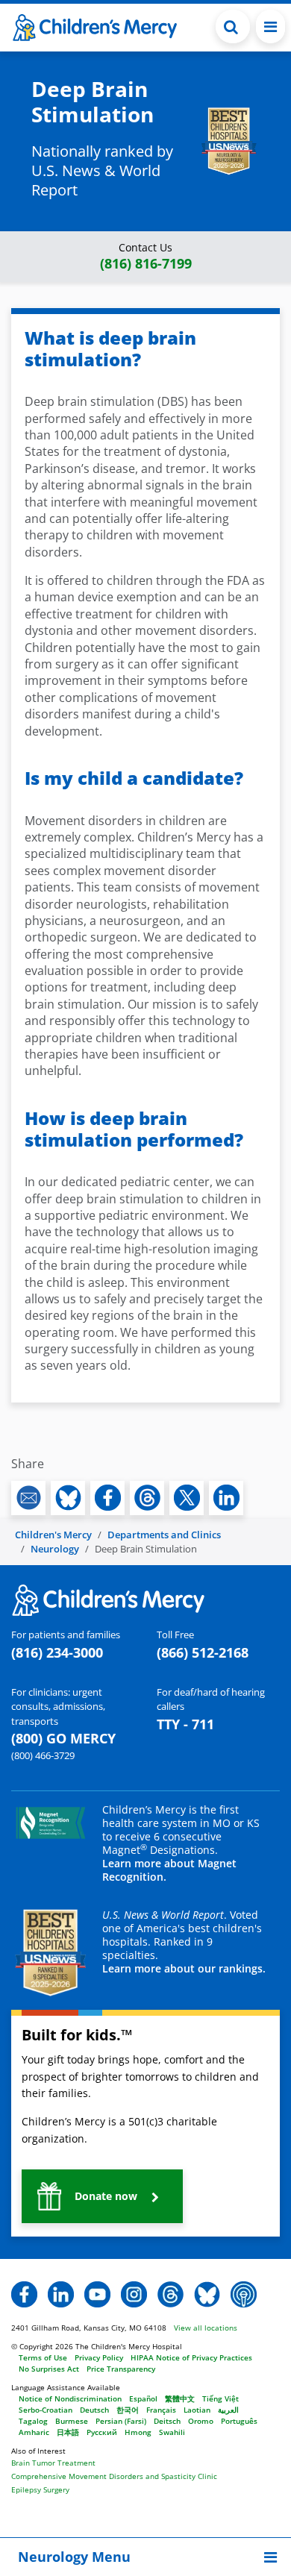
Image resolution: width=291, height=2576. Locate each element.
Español (143, 2398)
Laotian (197, 2410)
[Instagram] (134, 2293)
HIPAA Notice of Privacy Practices (191, 2357)
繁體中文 (180, 2398)
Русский (102, 2432)
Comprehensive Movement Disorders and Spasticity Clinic (114, 2476)
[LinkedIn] (61, 2293)
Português (239, 2421)
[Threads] (170, 2293)
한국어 (128, 2410)
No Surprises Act (49, 2369)
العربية (228, 2410)
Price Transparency (121, 2369)
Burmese (72, 2421)
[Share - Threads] (147, 1498)
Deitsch (167, 2421)
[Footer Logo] (108, 1599)
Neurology (55, 1549)
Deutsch (94, 2410)
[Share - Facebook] (107, 1498)
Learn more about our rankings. (184, 1968)
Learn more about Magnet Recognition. (169, 1870)
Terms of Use (43, 2357)
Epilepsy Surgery (40, 2489)
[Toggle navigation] (270, 26)
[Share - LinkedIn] (226, 1498)
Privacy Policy (99, 2357)
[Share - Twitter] (187, 1498)
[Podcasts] (244, 2293)
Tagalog (33, 2421)
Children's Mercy (53, 1535)
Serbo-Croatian (46, 2410)
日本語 (68, 2432)
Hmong (138, 2432)
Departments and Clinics (164, 1535)
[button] (233, 26)
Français (161, 2410)
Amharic (34, 2432)
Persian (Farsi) (121, 2421)
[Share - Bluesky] (68, 1498)
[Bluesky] (207, 2293)
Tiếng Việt (220, 2398)
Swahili (172, 2432)
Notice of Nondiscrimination (70, 2398)
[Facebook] (24, 2293)
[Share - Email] (28, 1498)
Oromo (201, 2421)
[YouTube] (97, 2293)
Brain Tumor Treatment (53, 2463)
